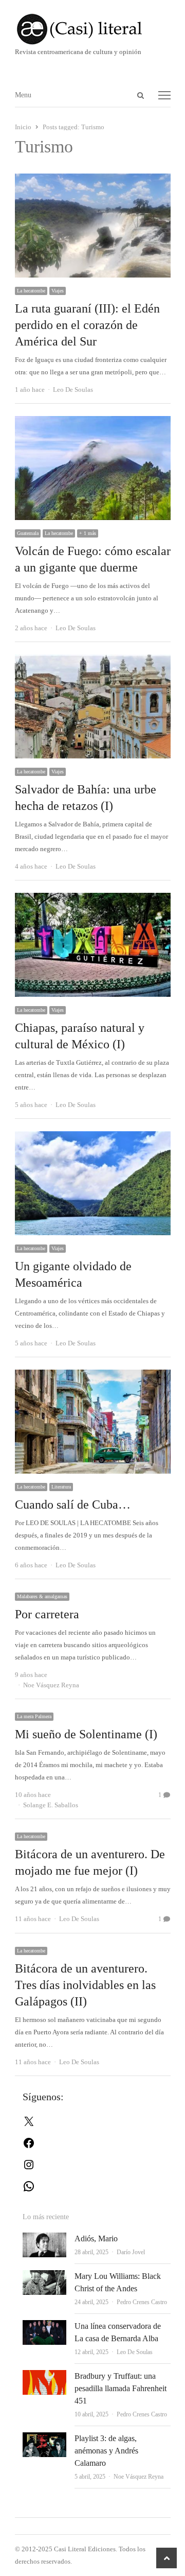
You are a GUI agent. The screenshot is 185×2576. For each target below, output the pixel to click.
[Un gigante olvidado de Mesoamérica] (93, 1137)
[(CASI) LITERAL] (93, 29)
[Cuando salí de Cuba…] (93, 1376)
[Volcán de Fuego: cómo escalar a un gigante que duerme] (93, 422)
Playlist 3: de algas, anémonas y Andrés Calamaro (106, 2451)
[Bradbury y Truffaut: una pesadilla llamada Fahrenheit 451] (44, 2376)
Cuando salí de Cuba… (73, 1505)
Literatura (61, 1487)
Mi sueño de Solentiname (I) (86, 1734)
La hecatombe (31, 291)
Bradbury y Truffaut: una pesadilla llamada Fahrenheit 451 (121, 2388)
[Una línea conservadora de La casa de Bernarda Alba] (44, 2326)
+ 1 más (88, 533)
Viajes (58, 291)
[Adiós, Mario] (44, 2238)
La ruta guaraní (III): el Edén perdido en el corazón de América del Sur (87, 325)
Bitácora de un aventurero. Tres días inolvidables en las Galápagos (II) (85, 1985)
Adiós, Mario (96, 2238)
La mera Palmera (34, 1716)
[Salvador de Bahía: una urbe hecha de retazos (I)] (93, 660)
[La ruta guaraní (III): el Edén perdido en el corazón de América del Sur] (93, 179)
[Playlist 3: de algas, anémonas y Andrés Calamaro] (44, 2438)
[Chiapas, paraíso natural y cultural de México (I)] (93, 899)
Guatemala (28, 533)
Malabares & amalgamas (42, 1596)
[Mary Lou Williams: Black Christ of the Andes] (44, 2276)
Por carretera (47, 1614)
